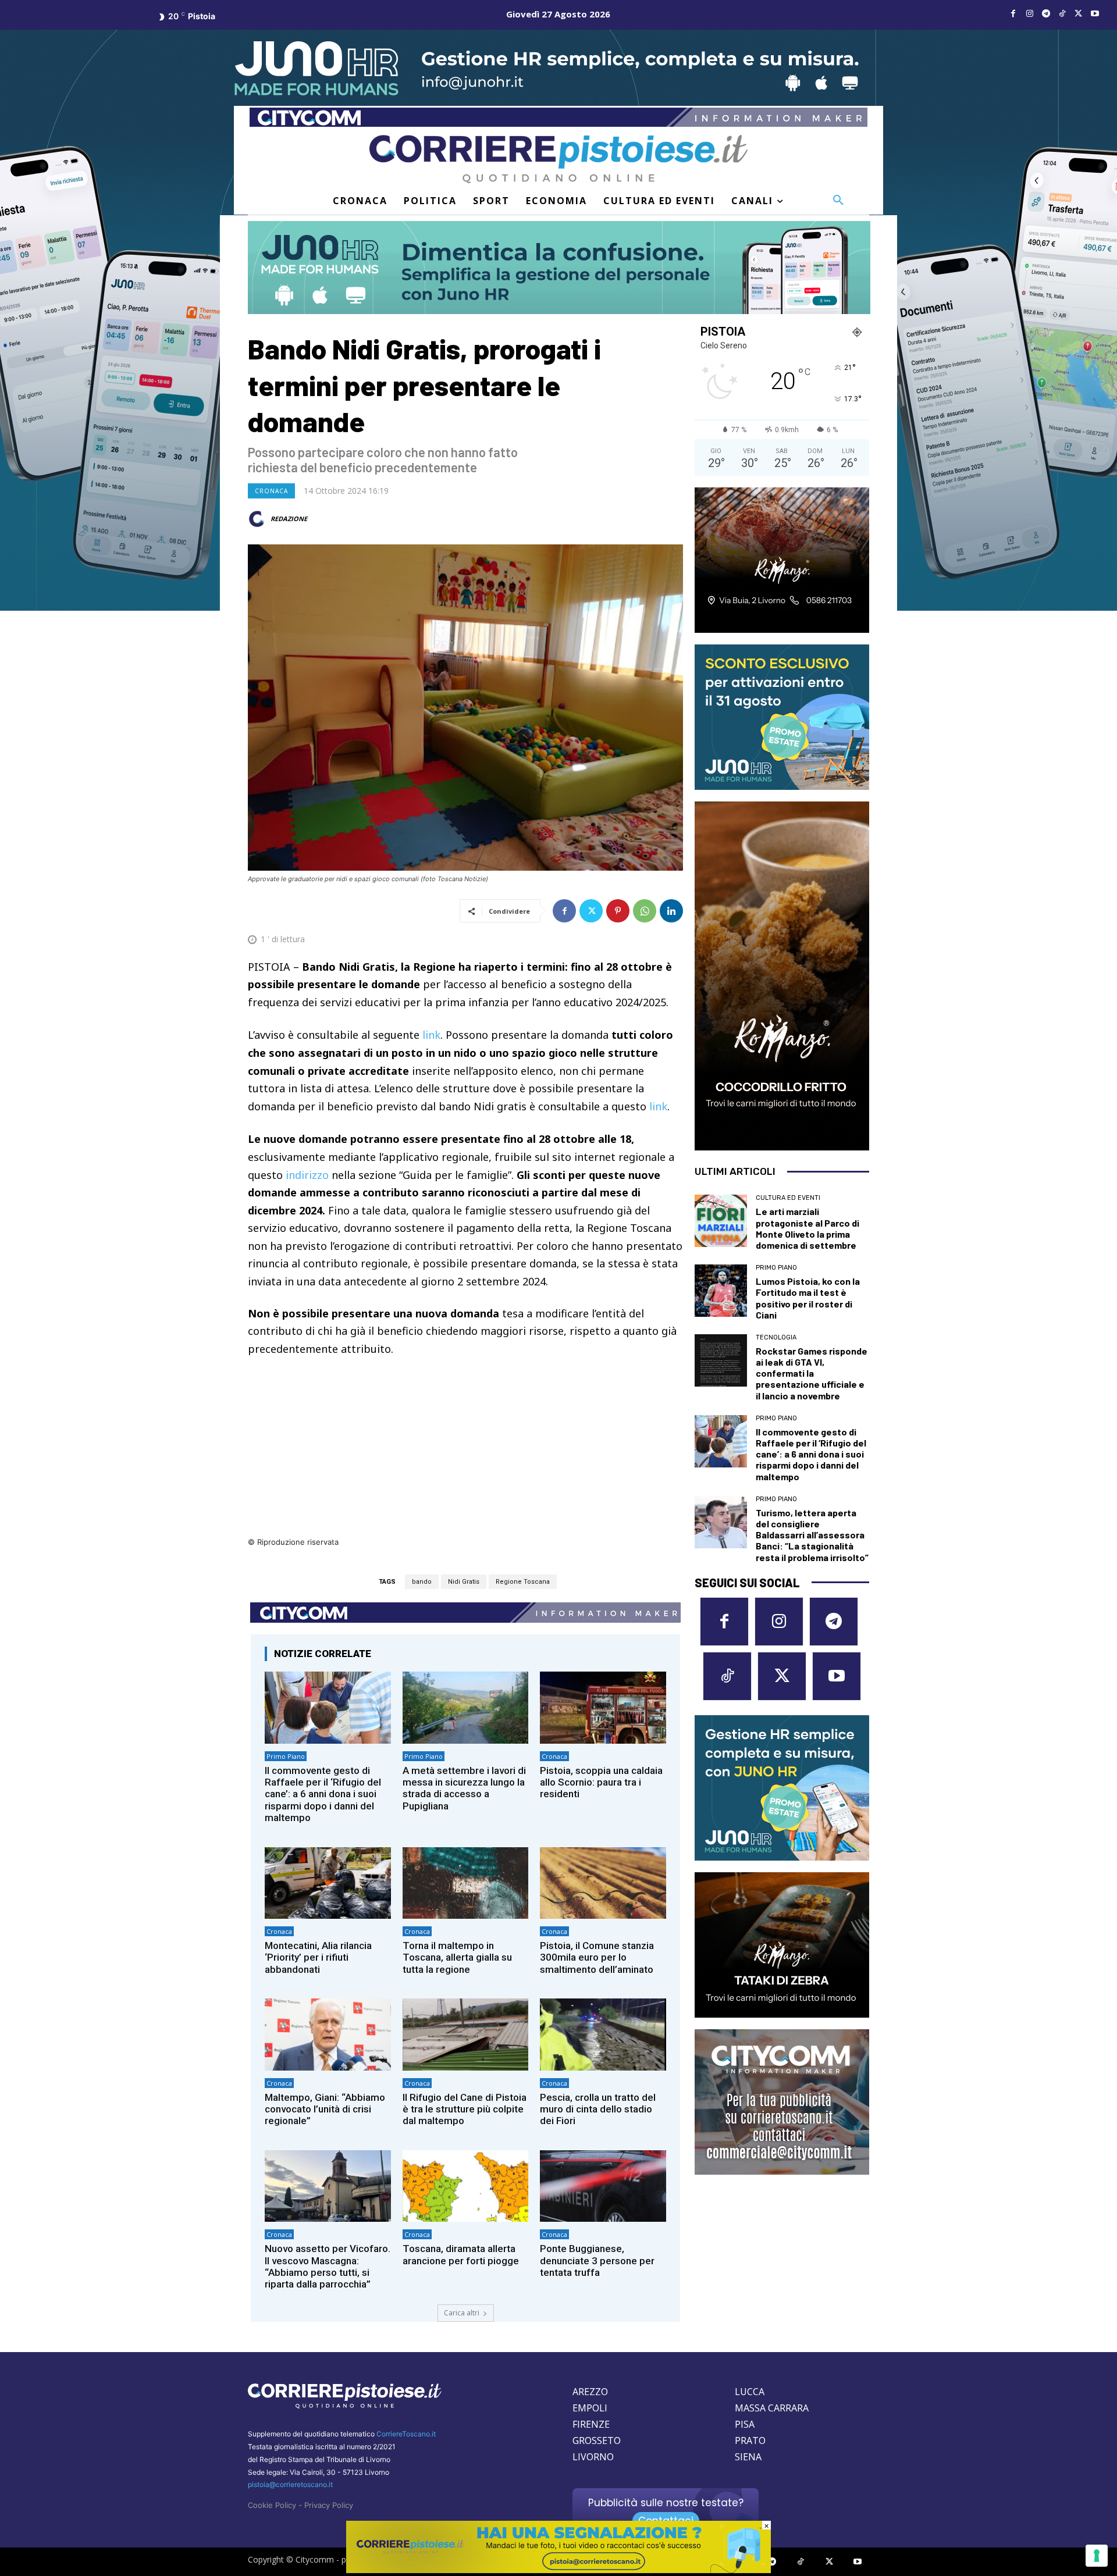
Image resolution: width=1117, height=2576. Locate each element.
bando (422, 1582)
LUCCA (750, 2392)
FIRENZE (591, 2424)
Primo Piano (286, 1756)
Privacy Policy (329, 2505)
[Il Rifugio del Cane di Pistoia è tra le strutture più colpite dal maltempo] (466, 2034)
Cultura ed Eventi (788, 1198)
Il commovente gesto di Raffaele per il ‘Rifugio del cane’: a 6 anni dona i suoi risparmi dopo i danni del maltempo (323, 1794)
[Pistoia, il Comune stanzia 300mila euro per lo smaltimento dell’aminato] (603, 1883)
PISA (745, 2424)
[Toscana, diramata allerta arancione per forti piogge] (466, 2186)
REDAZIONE (289, 519)
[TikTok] (1062, 14)
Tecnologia (776, 1337)
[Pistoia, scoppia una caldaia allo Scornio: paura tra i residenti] (603, 1707)
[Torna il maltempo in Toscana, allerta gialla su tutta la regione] (466, 1883)
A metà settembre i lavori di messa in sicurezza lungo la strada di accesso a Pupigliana (464, 1788)
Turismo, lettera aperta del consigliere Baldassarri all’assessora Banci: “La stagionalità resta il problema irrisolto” (812, 1535)
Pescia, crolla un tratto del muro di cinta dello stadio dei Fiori (598, 2109)
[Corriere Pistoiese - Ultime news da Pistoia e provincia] (558, 159)
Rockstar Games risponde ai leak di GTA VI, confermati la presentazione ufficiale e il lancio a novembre (812, 1373)
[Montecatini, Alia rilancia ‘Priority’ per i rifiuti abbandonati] (328, 1883)
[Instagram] (1030, 14)
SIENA (748, 2457)
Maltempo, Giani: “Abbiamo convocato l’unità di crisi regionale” (325, 2109)
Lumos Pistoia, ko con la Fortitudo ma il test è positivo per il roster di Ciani (808, 1298)
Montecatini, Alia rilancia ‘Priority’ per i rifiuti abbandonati (318, 1957)
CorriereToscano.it (406, 2434)
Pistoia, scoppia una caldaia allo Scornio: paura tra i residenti (601, 1782)
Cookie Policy (272, 2505)
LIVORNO (593, 2457)
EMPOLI (590, 2408)
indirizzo (307, 1175)
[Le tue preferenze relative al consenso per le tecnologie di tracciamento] (1097, 2556)
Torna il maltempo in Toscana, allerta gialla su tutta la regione (457, 1957)
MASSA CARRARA (772, 2408)
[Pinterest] (618, 911)
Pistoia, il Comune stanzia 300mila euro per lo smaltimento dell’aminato (597, 1957)
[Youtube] (1095, 14)
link (431, 1035)
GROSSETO (597, 2440)
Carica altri (462, 2313)
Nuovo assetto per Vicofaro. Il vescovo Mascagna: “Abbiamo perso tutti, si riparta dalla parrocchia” (328, 2266)
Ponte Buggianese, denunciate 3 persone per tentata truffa (597, 2260)
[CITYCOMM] (558, 2570)
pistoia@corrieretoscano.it (290, 2484)
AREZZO (590, 2392)
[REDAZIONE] (258, 519)
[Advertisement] (465, 1454)
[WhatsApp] (645, 911)
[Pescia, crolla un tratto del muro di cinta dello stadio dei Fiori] (603, 2034)
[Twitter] (1079, 14)
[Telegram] (1046, 14)
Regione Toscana (523, 1582)
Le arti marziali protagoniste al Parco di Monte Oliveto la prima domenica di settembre (807, 1228)
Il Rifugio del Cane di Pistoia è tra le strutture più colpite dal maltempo (465, 2109)
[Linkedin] (671, 911)
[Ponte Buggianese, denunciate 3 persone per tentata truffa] (603, 2186)
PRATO (750, 2440)
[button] (838, 201)
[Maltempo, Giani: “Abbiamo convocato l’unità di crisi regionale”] (328, 2034)
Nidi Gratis (464, 1582)
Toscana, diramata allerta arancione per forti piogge (461, 2254)
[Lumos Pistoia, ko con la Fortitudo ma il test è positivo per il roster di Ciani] (721, 1291)
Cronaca (271, 491)
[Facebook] (1013, 14)
